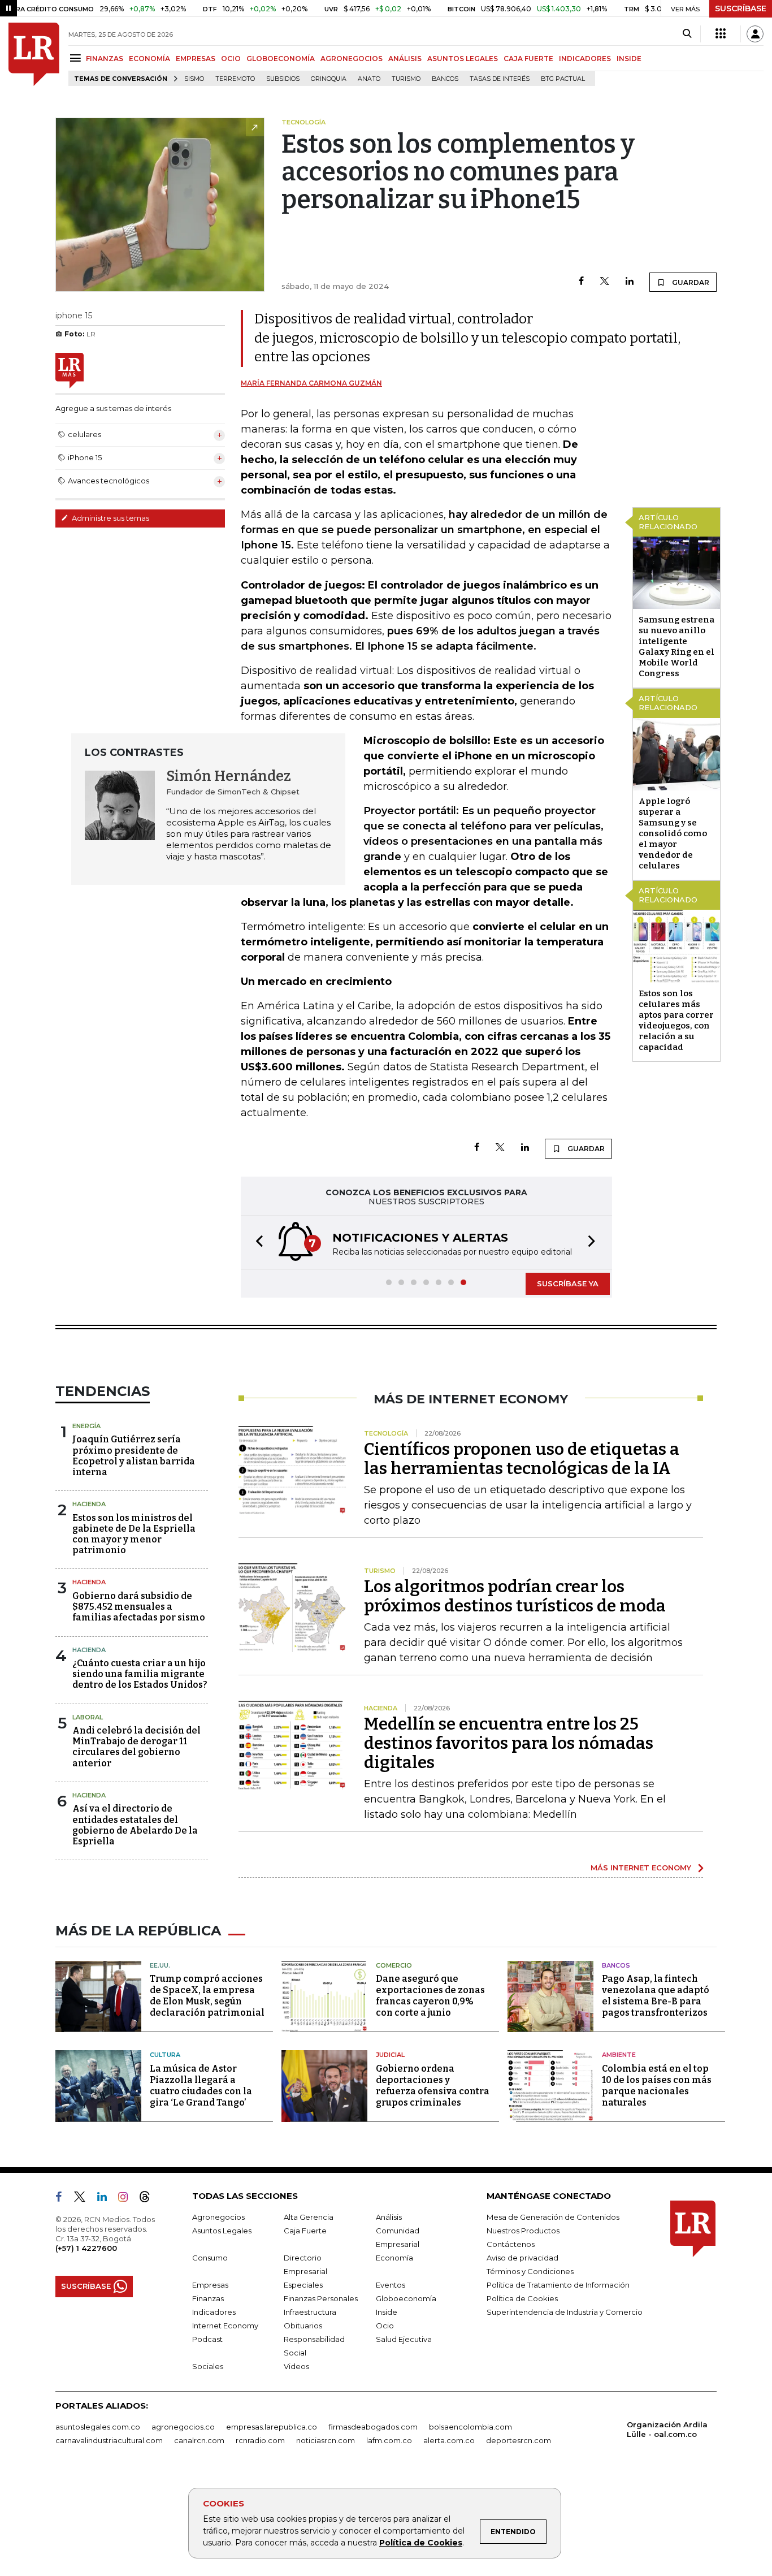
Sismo (194, 79)
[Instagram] (127, 2199)
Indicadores (214, 2312)
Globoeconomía (406, 2298)
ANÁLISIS (405, 59)
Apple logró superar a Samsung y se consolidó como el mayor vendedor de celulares (673, 833)
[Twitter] (605, 282)
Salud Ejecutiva (404, 2339)
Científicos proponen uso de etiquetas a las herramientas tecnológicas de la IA (522, 1459)
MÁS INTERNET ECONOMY (641, 1868)
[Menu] (77, 58)
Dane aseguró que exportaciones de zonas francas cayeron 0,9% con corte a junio (430, 1996)
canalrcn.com (199, 2440)
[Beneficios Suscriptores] (721, 34)
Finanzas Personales (321, 2298)
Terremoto (235, 79)
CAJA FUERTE (528, 59)
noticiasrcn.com (326, 2440)
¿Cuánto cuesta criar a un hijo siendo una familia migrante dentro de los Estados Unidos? (140, 1674)
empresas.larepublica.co (272, 2427)
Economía (394, 2258)
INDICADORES (585, 59)
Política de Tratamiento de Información (558, 2285)
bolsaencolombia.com (470, 2427)
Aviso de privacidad (522, 2258)
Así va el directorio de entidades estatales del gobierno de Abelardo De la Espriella (135, 1825)
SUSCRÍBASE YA (568, 1283)
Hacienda (89, 1504)
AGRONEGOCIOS (352, 59)
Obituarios (303, 2326)
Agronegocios (218, 2217)
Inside (387, 2312)
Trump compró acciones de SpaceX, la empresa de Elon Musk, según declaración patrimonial (207, 1996)
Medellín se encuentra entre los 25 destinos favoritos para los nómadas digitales (509, 1743)
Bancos (445, 79)
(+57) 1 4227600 (86, 2248)
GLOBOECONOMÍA (281, 59)
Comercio (394, 1965)
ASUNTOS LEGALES (463, 59)
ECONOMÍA (149, 59)
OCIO (231, 59)
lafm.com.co (389, 2440)
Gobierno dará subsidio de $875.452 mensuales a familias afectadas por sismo (139, 1607)
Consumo (210, 2258)
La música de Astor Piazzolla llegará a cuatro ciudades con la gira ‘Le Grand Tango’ (201, 2086)
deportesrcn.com (519, 2440)
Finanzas (208, 2298)
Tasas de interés (500, 79)
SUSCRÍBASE (741, 8)
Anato (369, 79)
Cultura (165, 2055)
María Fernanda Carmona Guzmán (311, 383)
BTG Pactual (563, 79)
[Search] (687, 34)
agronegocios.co (183, 2427)
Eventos (391, 2285)
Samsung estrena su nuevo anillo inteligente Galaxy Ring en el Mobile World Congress (676, 647)
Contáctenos (511, 2244)
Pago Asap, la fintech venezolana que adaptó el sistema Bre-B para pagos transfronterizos (656, 1996)
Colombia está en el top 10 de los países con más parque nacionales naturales (657, 2086)
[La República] (34, 54)
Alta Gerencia (309, 2217)
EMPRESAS (196, 59)
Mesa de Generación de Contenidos (553, 2217)
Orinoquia (329, 79)
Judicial (390, 2055)
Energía (86, 1426)
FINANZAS (105, 59)
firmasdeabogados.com (373, 2427)
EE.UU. (160, 1965)
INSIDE (629, 59)
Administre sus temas (110, 518)
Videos (296, 2366)
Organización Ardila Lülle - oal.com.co (667, 2429)
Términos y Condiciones (530, 2271)
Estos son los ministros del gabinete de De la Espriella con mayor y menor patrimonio (134, 1534)
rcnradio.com (260, 2440)
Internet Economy (225, 2326)
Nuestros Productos (523, 2231)
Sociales (208, 2366)
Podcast (207, 2339)
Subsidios (283, 79)
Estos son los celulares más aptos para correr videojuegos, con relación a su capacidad (676, 1020)
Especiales (303, 2285)
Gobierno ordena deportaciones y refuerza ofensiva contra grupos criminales (433, 2086)
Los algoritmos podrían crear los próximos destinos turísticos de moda (515, 1596)
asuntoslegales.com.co (98, 2427)
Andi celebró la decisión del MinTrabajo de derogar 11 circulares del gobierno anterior (136, 1747)
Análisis (389, 2217)
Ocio (385, 2326)
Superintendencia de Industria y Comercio (565, 2312)
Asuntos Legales (222, 2231)
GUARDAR (690, 282)
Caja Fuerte (305, 2231)
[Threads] (149, 2199)
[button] (256, 1242)
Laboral (88, 1717)
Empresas (210, 2285)
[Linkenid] (107, 2199)
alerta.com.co (449, 2440)
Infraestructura (310, 2312)
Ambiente (619, 2055)
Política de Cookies (421, 2543)
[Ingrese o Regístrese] (755, 34)
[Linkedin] (630, 282)
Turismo (406, 79)
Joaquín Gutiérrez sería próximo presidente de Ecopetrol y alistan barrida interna (134, 1456)
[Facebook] (581, 282)
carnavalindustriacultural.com (109, 2440)
